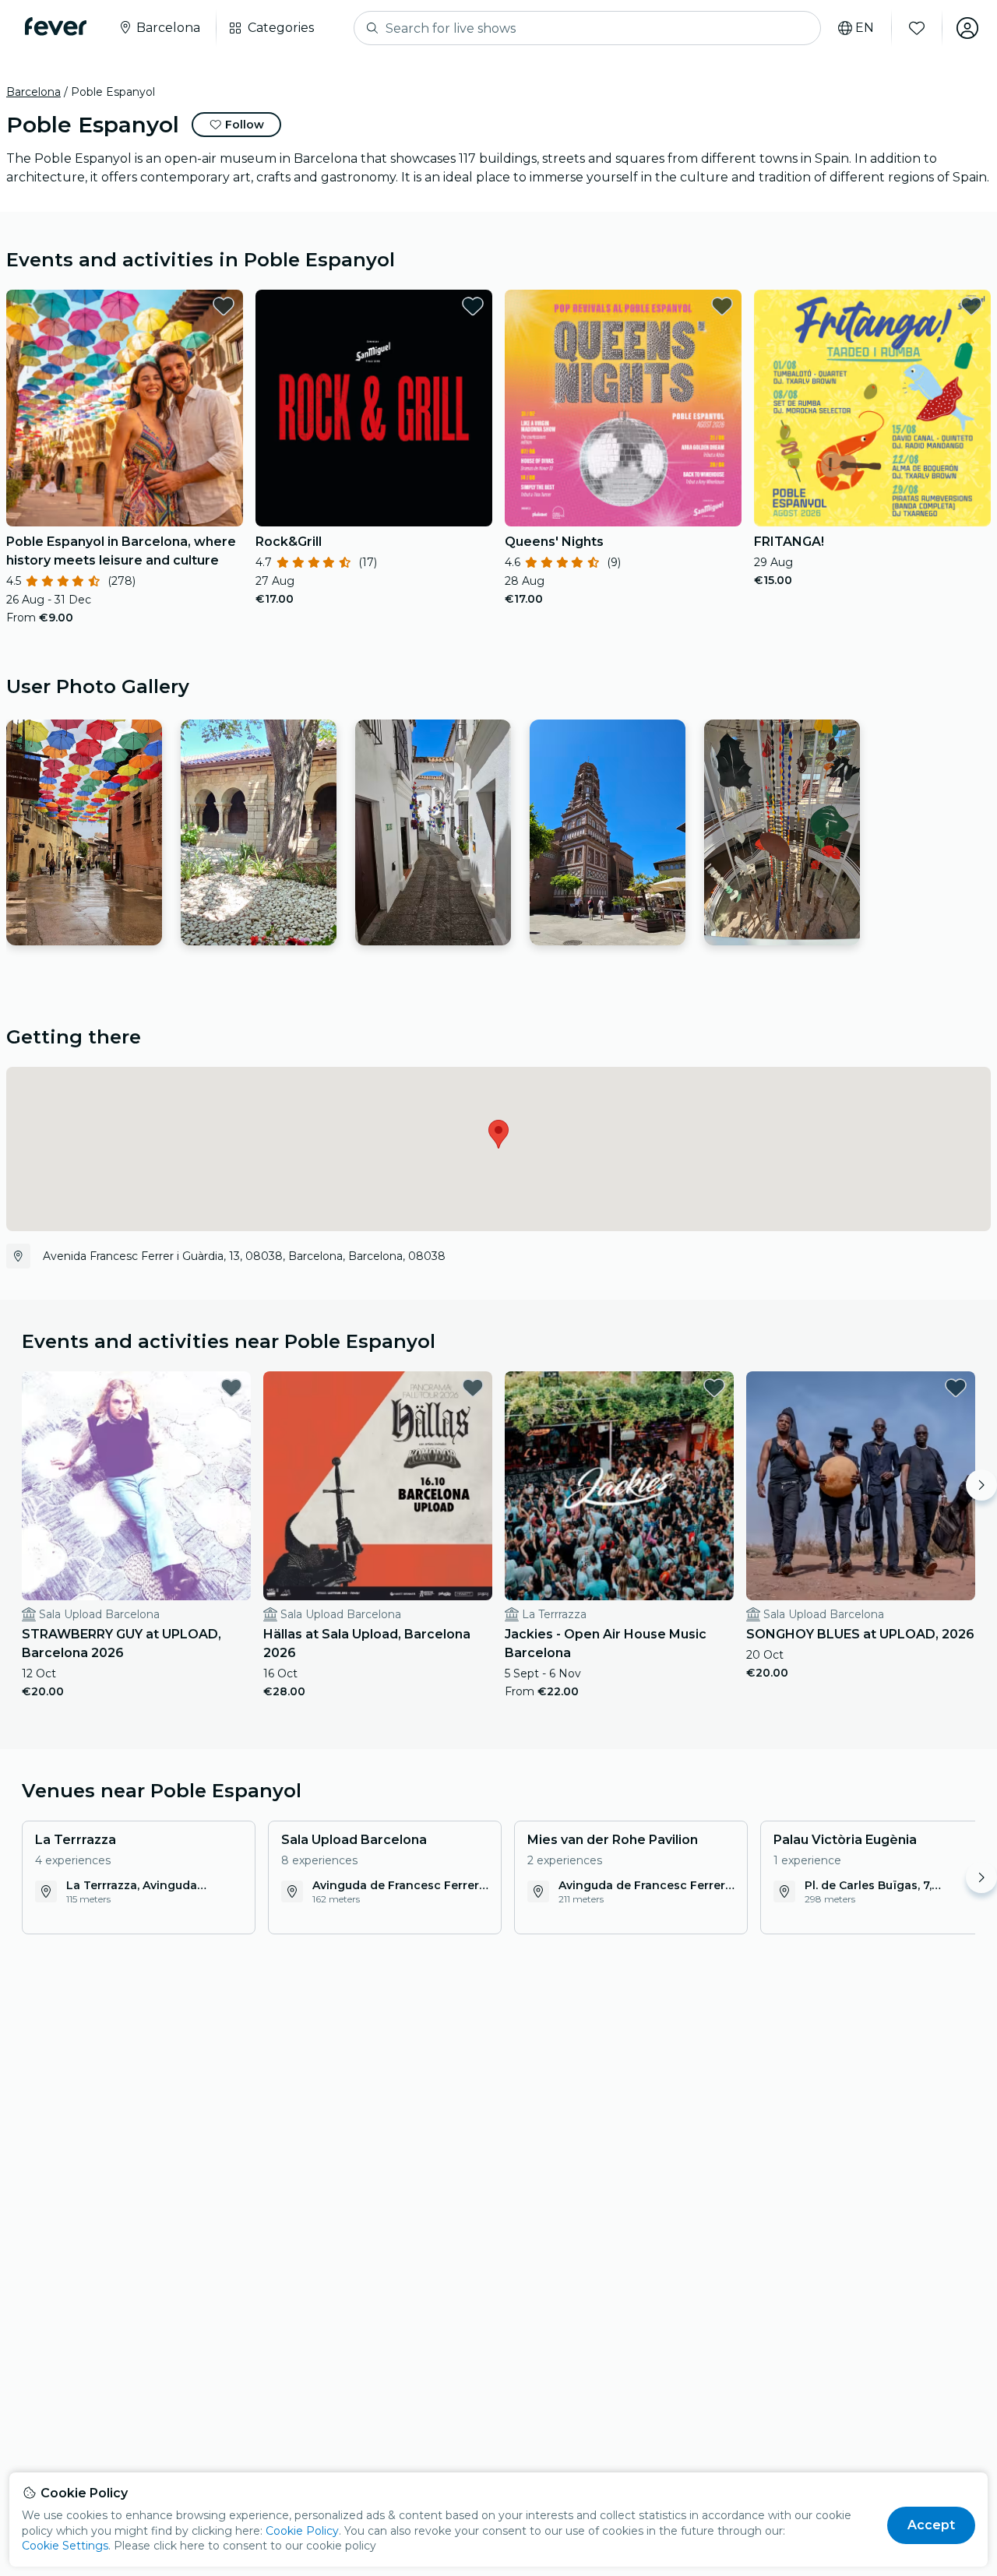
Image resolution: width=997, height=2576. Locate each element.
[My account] (967, 28)
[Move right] (981, 1485)
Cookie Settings (65, 2546)
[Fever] (56, 26)
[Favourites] (917, 28)
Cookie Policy (302, 2531)
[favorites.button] (224, 306)
